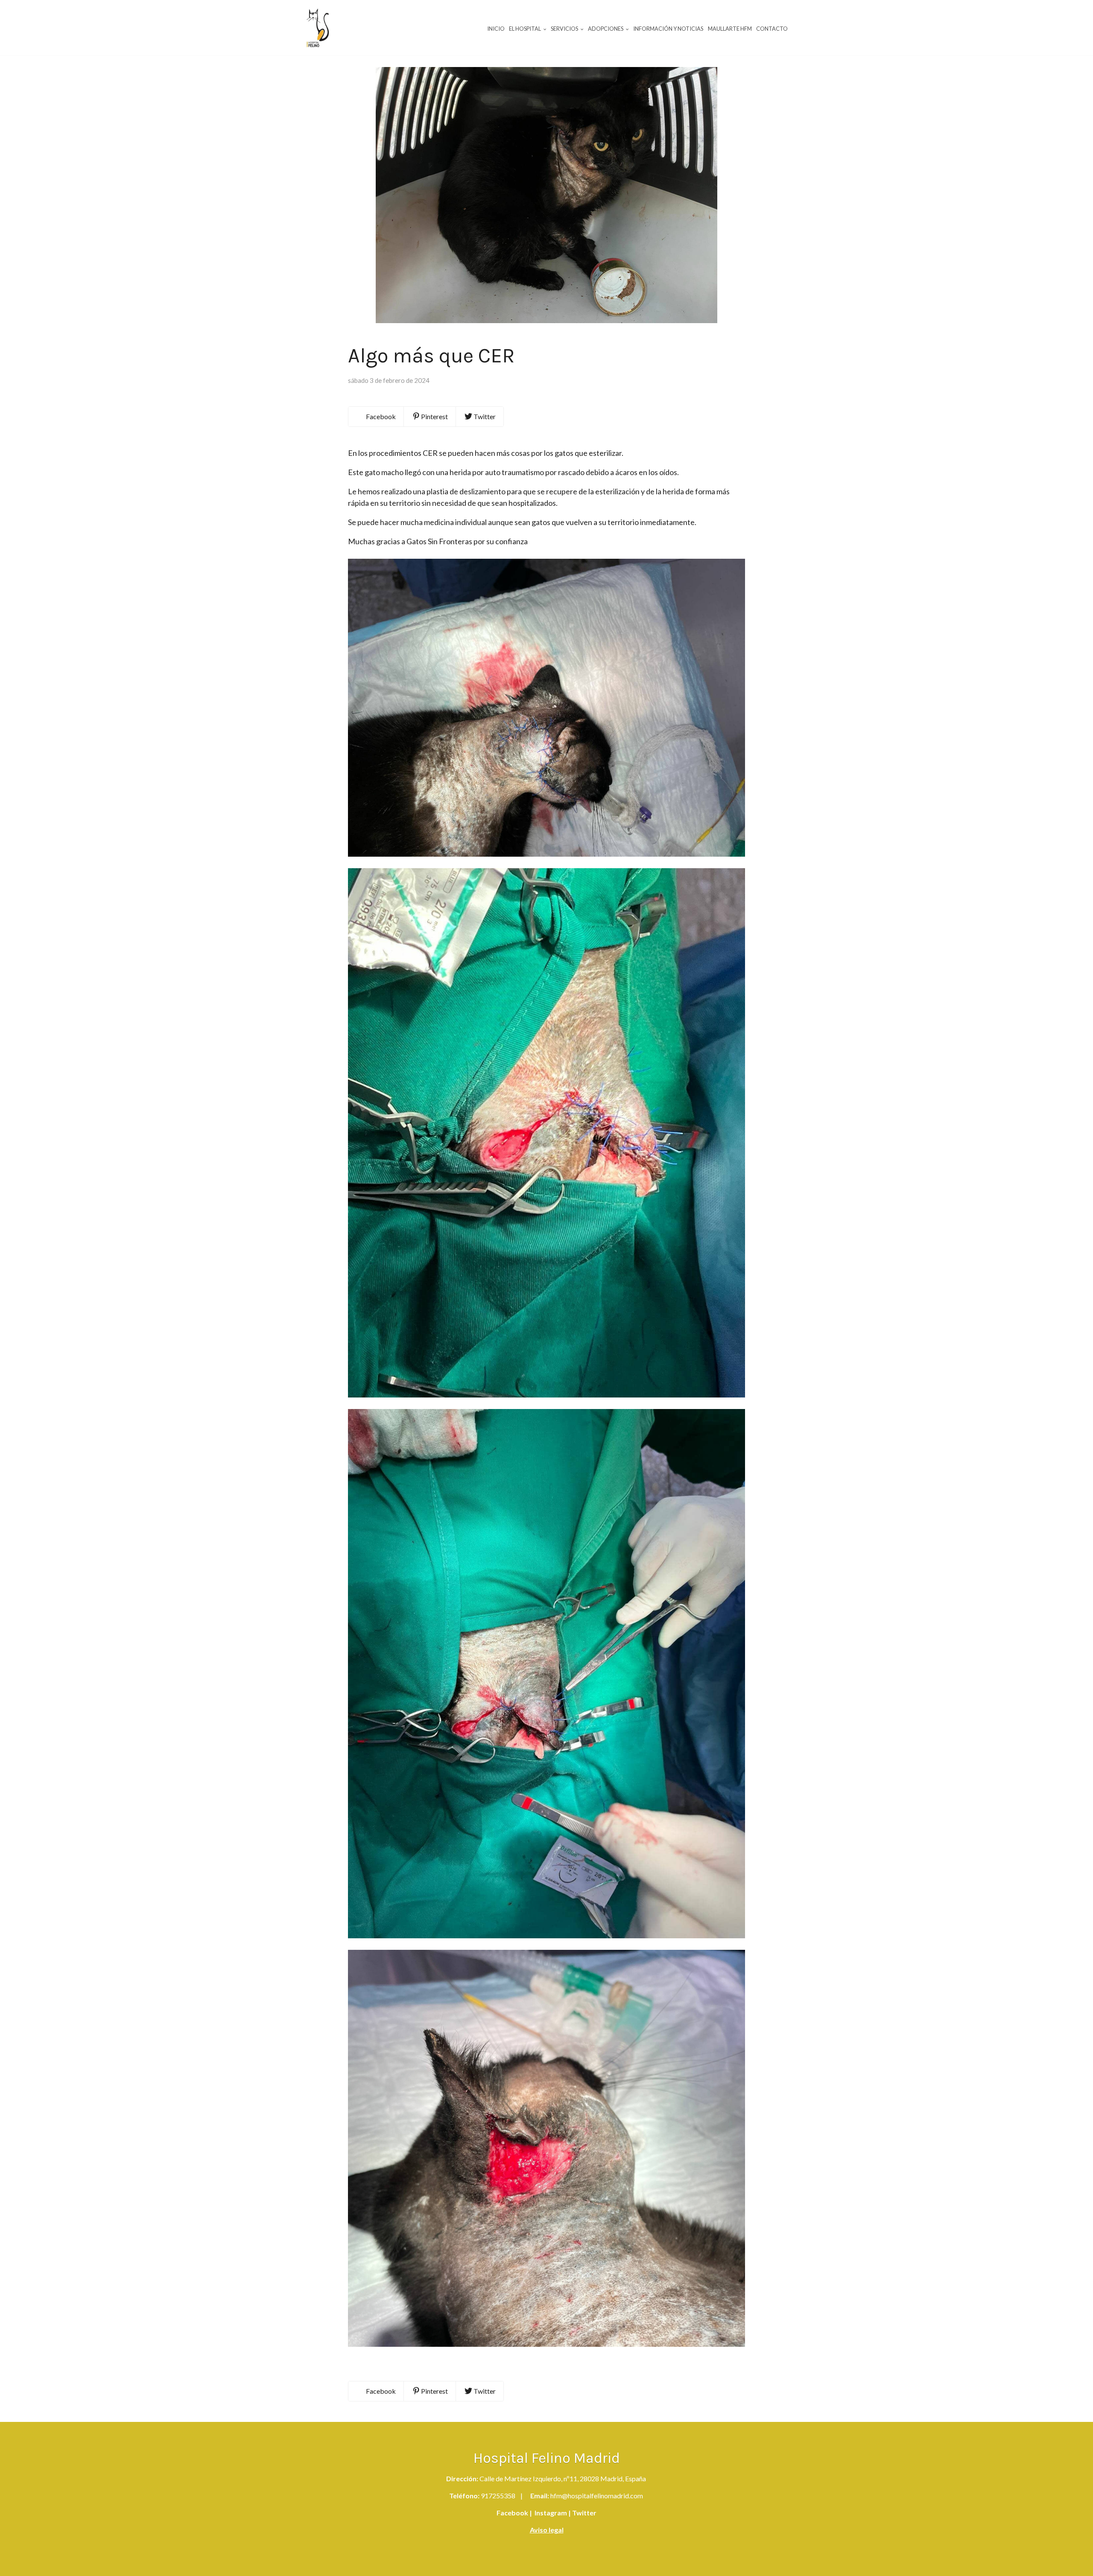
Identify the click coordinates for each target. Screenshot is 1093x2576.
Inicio (496, 29)
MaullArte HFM (730, 29)
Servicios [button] (565, 29)
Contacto (772, 29)
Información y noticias (668, 29)
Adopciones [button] (606, 29)
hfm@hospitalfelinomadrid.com (597, 2496)
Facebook (512, 2513)
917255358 (498, 2496)
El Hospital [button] (525, 29)
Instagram (550, 2513)
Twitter (584, 2513)
